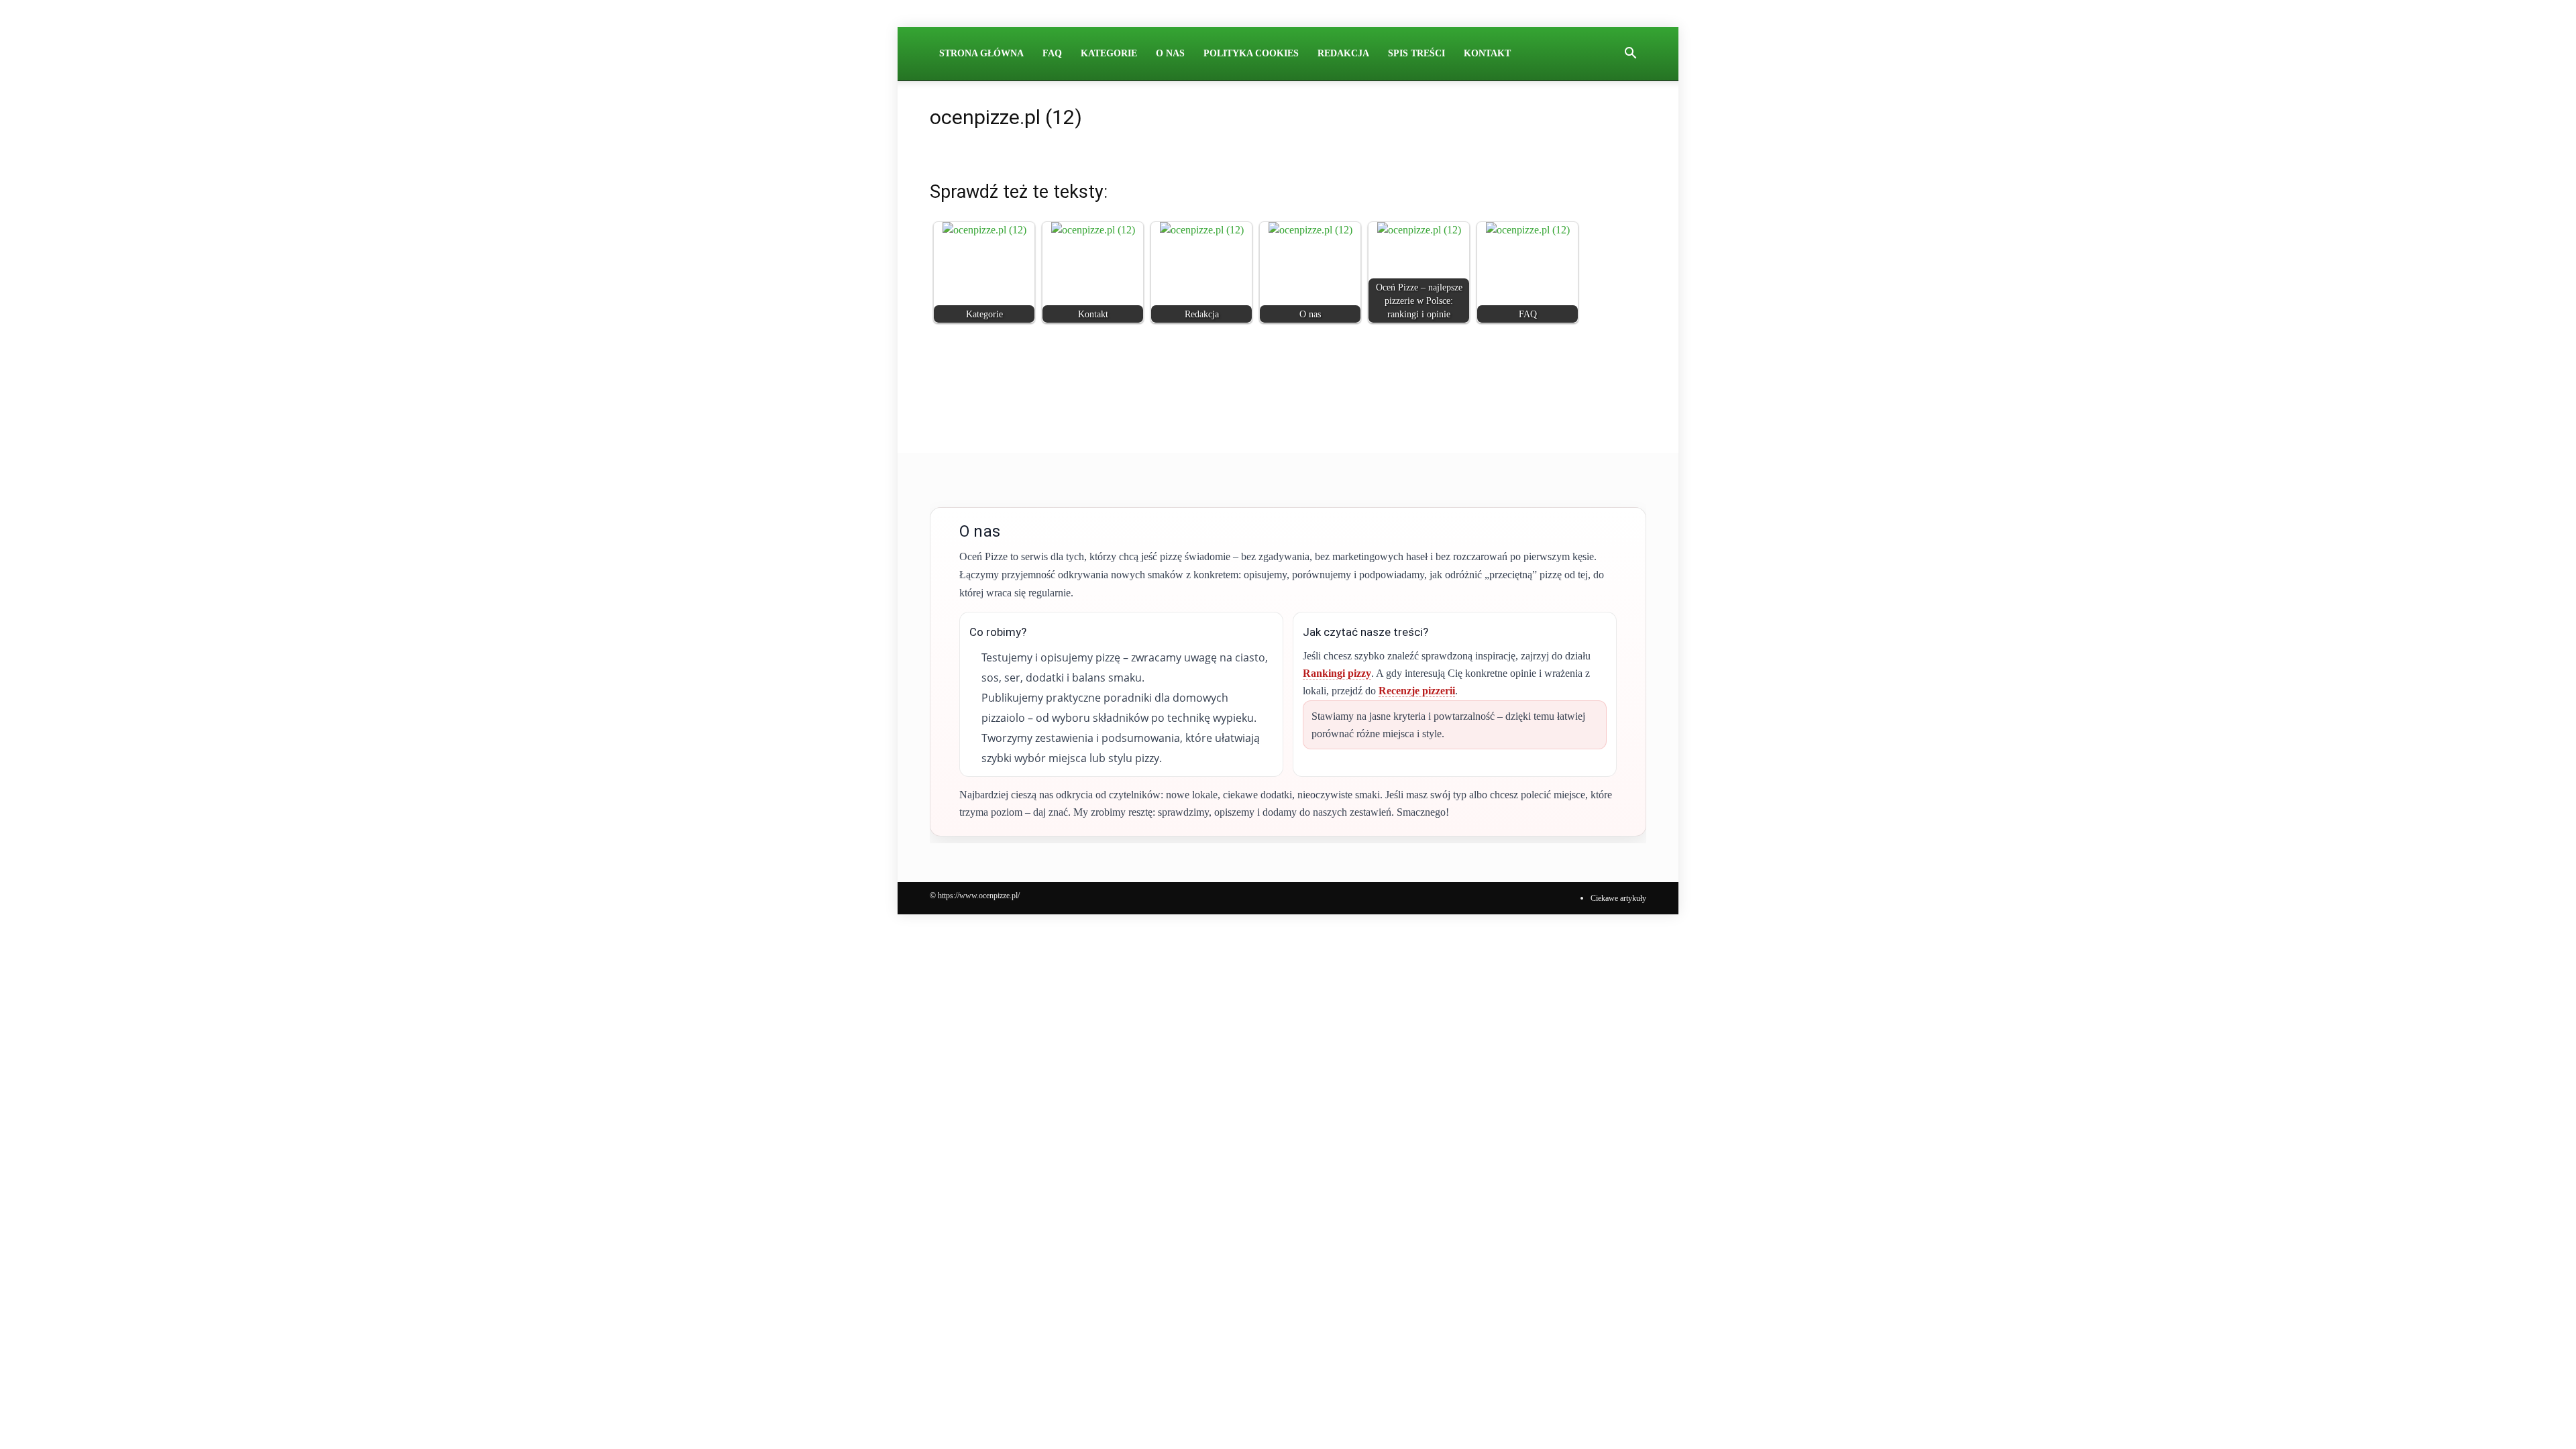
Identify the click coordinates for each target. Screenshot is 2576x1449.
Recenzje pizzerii (1417, 691)
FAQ (1052, 53)
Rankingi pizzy (1337, 673)
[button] (1630, 54)
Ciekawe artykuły (1618, 898)
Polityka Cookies (1251, 53)
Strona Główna (981, 53)
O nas (1170, 53)
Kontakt (1487, 53)
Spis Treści (1416, 53)
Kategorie (1109, 53)
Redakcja (1343, 53)
